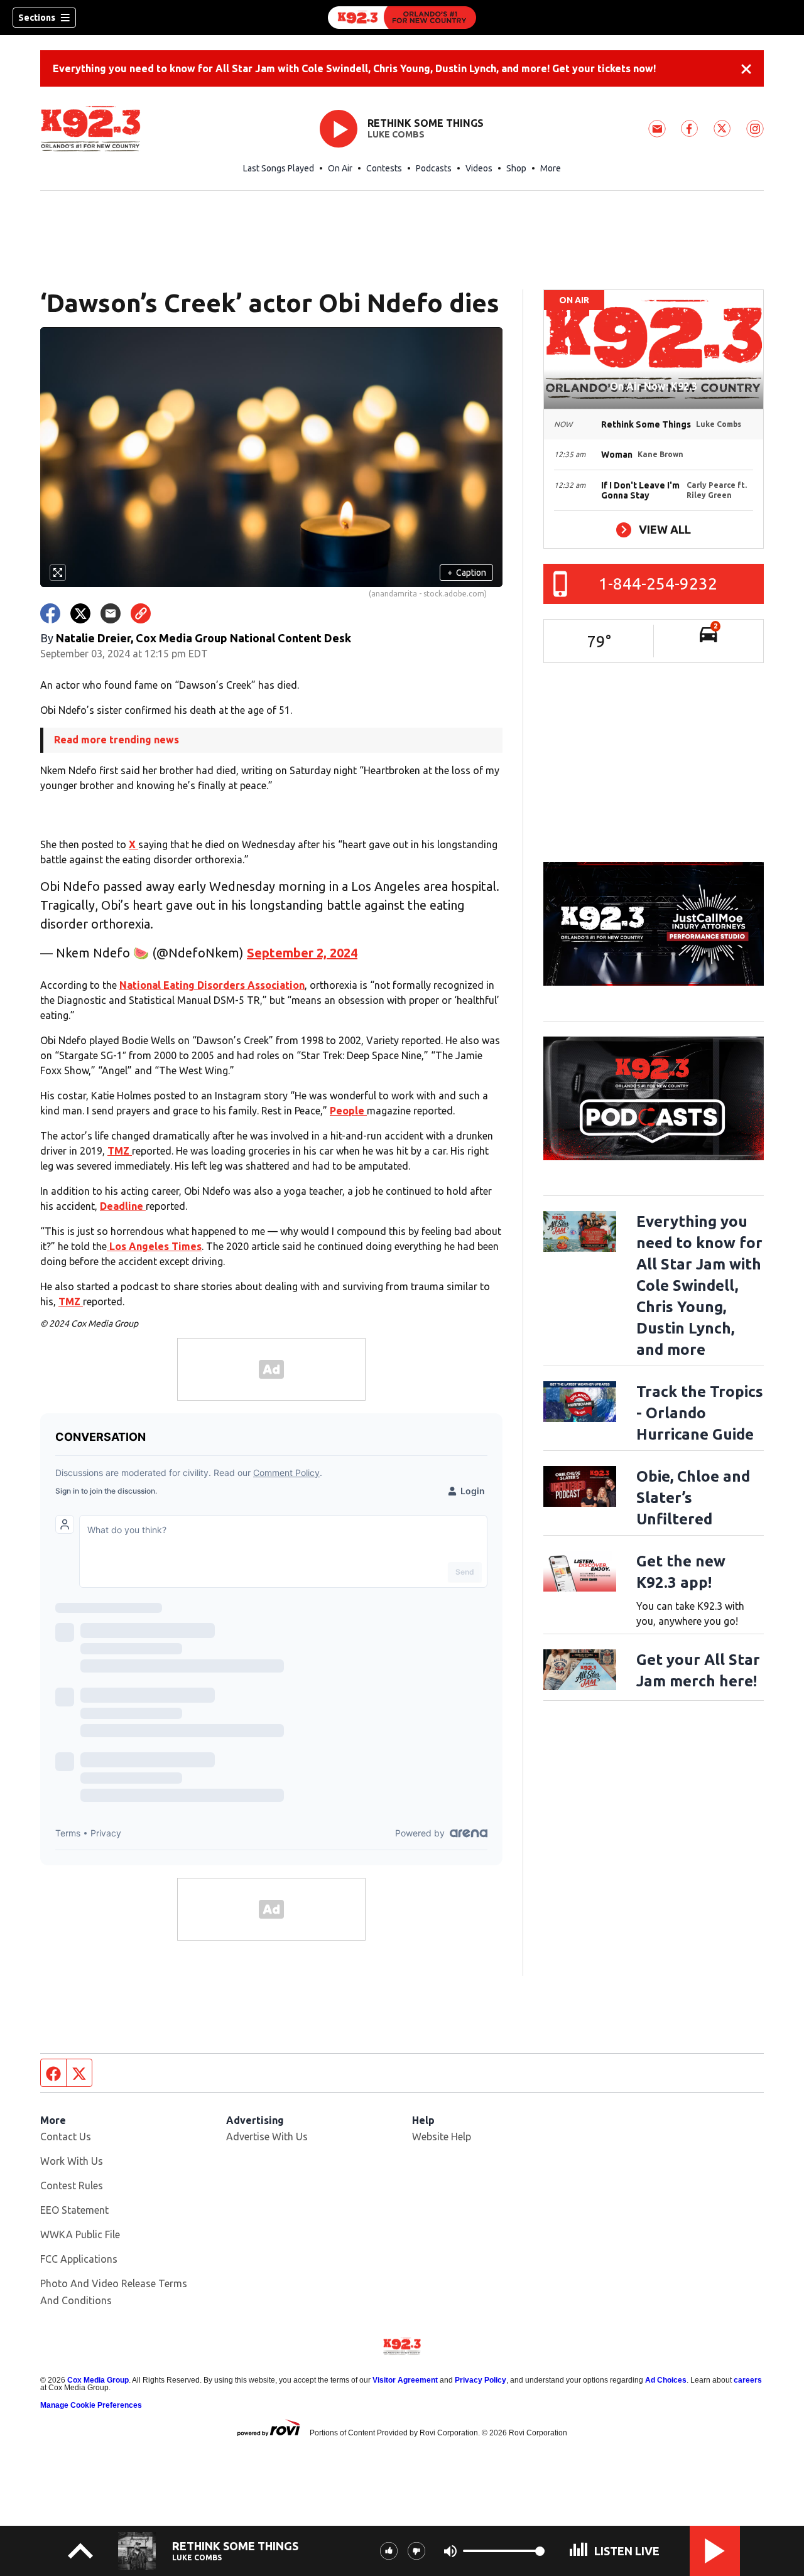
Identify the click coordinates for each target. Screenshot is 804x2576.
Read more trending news (117, 740)
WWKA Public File (80, 2234)
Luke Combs (396, 134)
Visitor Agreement (405, 2380)
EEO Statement (74, 2210)
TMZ (120, 1151)
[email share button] (111, 613)
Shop (516, 168)
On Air (340, 168)
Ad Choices (666, 2380)
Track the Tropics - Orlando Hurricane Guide (700, 1413)
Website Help (442, 2137)
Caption (467, 573)
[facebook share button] (50, 613)
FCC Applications (79, 2259)
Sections (37, 18)
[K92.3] (402, 18)
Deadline (123, 1206)
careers (748, 2380)
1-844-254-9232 (658, 584)
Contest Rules (72, 2185)
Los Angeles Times (154, 1246)
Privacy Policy (481, 2380)
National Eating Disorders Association (212, 985)
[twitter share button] (80, 613)
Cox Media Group (98, 2380)
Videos (479, 168)
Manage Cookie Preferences (91, 2405)
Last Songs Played (279, 168)
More (551, 168)
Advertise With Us (267, 2137)
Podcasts (434, 168)
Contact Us (66, 2137)
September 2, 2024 (302, 953)
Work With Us (72, 2161)
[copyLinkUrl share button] (141, 613)
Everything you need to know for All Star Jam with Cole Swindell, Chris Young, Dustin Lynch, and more (699, 1285)
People (348, 1111)
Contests (384, 168)
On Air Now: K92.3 (654, 386)
